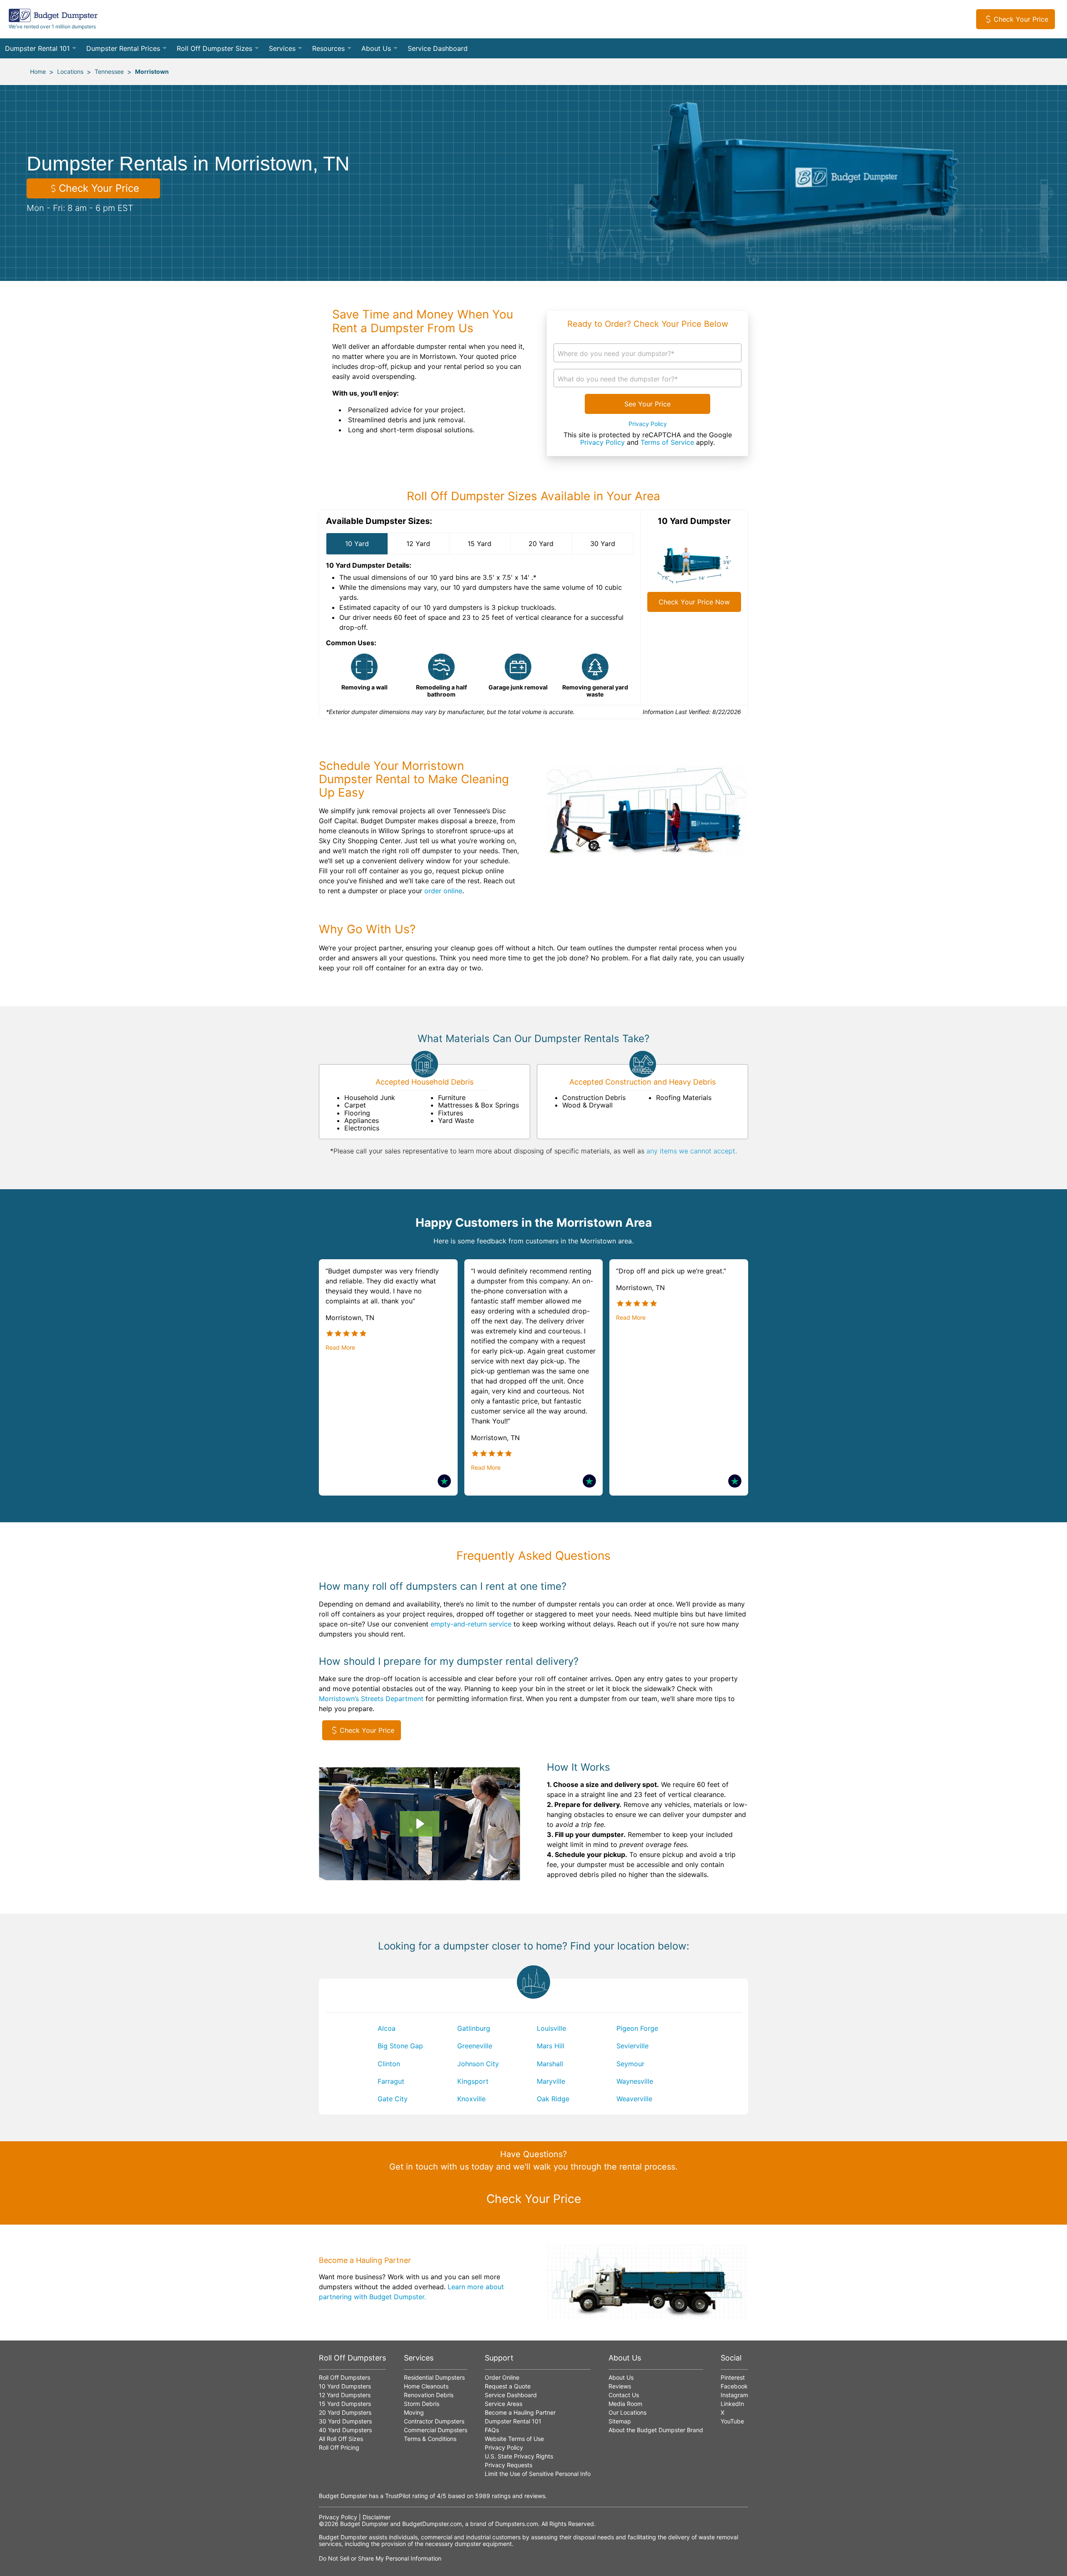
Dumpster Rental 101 (37, 48)
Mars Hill (551, 2046)
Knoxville (471, 2099)
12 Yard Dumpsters (345, 2395)
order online (443, 891)
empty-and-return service (471, 1624)
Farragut (391, 2081)
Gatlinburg (474, 2028)
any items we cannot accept (691, 1151)
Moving (414, 2412)
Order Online (502, 2377)
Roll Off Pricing (339, 2447)
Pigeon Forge (637, 2028)
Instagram (734, 2395)
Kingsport (473, 2081)
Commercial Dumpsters (436, 2430)
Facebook (734, 2386)
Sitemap (620, 2421)
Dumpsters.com (517, 2524)
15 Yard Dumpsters (345, 2404)
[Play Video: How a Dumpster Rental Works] (419, 1824)
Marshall (550, 2064)
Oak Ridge (553, 2099)
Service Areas (503, 2404)
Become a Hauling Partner (520, 2412)
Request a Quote (508, 2386)
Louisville (551, 2028)
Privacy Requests (508, 2465)
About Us (376, 48)
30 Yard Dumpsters (345, 2421)
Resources (328, 48)
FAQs (492, 2430)
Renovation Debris (429, 2395)
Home (38, 71)
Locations (70, 71)
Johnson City (478, 2064)
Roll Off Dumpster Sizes (214, 48)
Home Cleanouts (426, 2386)
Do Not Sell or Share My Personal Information (380, 2558)
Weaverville (634, 2099)
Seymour (630, 2064)
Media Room (625, 2404)
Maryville (551, 2081)
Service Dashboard (438, 48)
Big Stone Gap (400, 2046)
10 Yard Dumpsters (345, 2386)
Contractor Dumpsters (434, 2421)
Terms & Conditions (430, 2439)
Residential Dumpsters (434, 2377)
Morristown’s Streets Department (371, 1699)
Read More (340, 1348)
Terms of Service (667, 442)
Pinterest (733, 2377)
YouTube (732, 2421)
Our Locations (627, 2412)
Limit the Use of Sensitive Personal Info (538, 2474)
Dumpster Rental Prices (123, 48)
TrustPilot (398, 2496)
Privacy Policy (648, 424)
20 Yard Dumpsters (345, 2412)
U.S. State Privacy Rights (519, 2456)
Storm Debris (422, 2404)
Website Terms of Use (514, 2439)
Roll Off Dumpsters (344, 2377)
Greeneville (475, 2046)
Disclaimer (377, 2517)
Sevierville (632, 2046)
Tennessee (109, 71)
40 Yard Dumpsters (345, 2430)
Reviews (620, 2386)
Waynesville (635, 2081)
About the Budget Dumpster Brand (656, 2430)
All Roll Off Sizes (341, 2439)
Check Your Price (1021, 19)
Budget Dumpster (364, 2524)
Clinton (389, 2064)
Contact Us (624, 2395)
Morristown (152, 71)
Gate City (393, 2099)
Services (282, 48)
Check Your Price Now (694, 602)
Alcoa (387, 2028)
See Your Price (647, 404)
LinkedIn (732, 2404)
